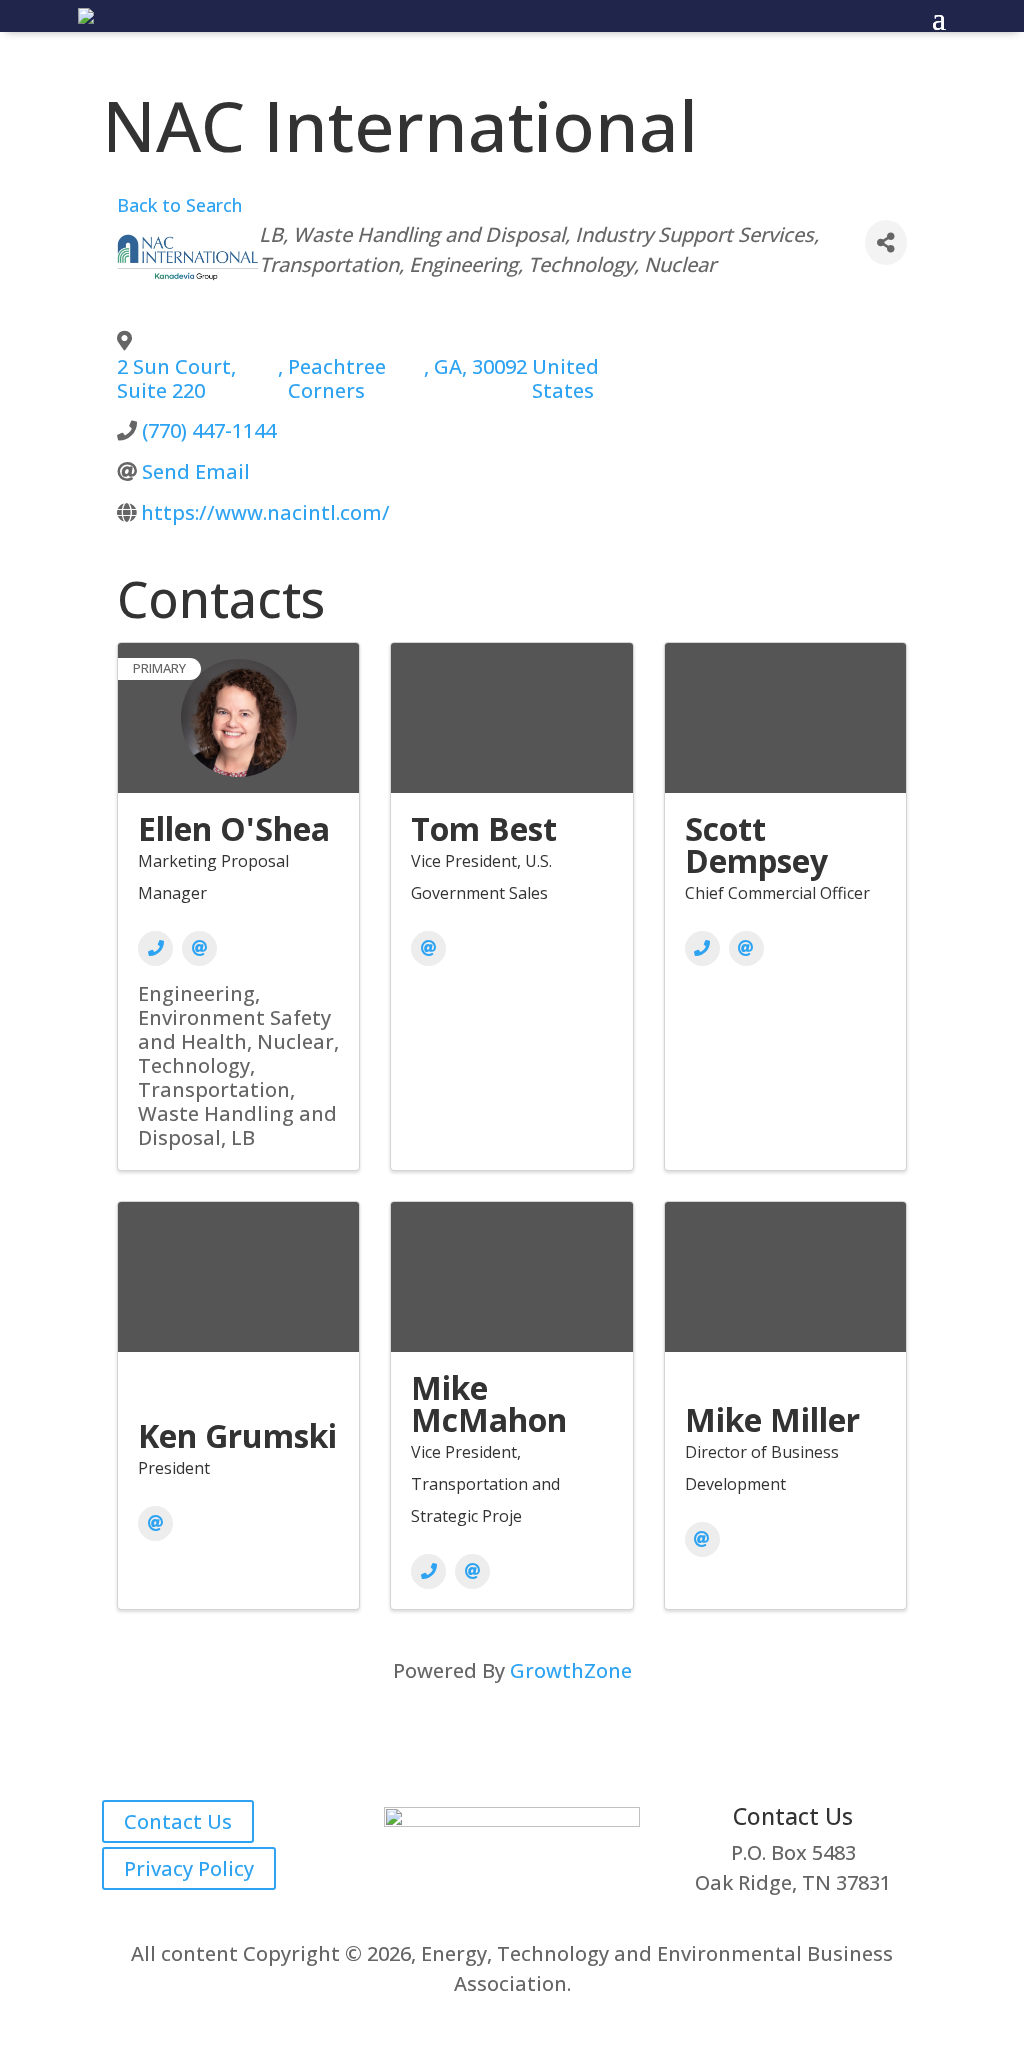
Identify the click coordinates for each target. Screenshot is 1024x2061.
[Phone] (155, 948)
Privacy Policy (189, 1868)
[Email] (199, 948)
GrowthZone (571, 1670)
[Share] (886, 242)
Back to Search (179, 205)
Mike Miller (772, 1419)
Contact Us (178, 1821)
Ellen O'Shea (234, 828)
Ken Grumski (237, 1435)
